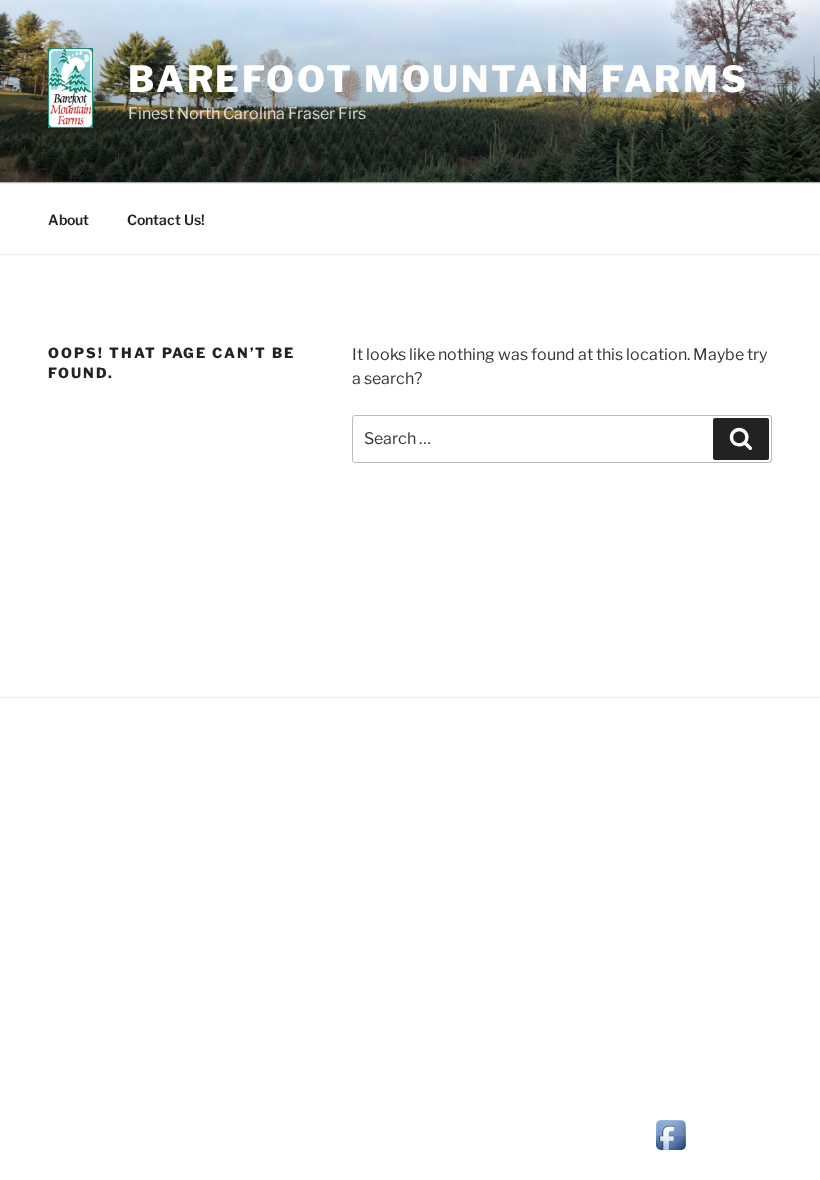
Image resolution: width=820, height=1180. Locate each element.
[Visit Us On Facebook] (670, 1149)
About (68, 219)
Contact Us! (166, 219)
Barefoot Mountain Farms (438, 79)
